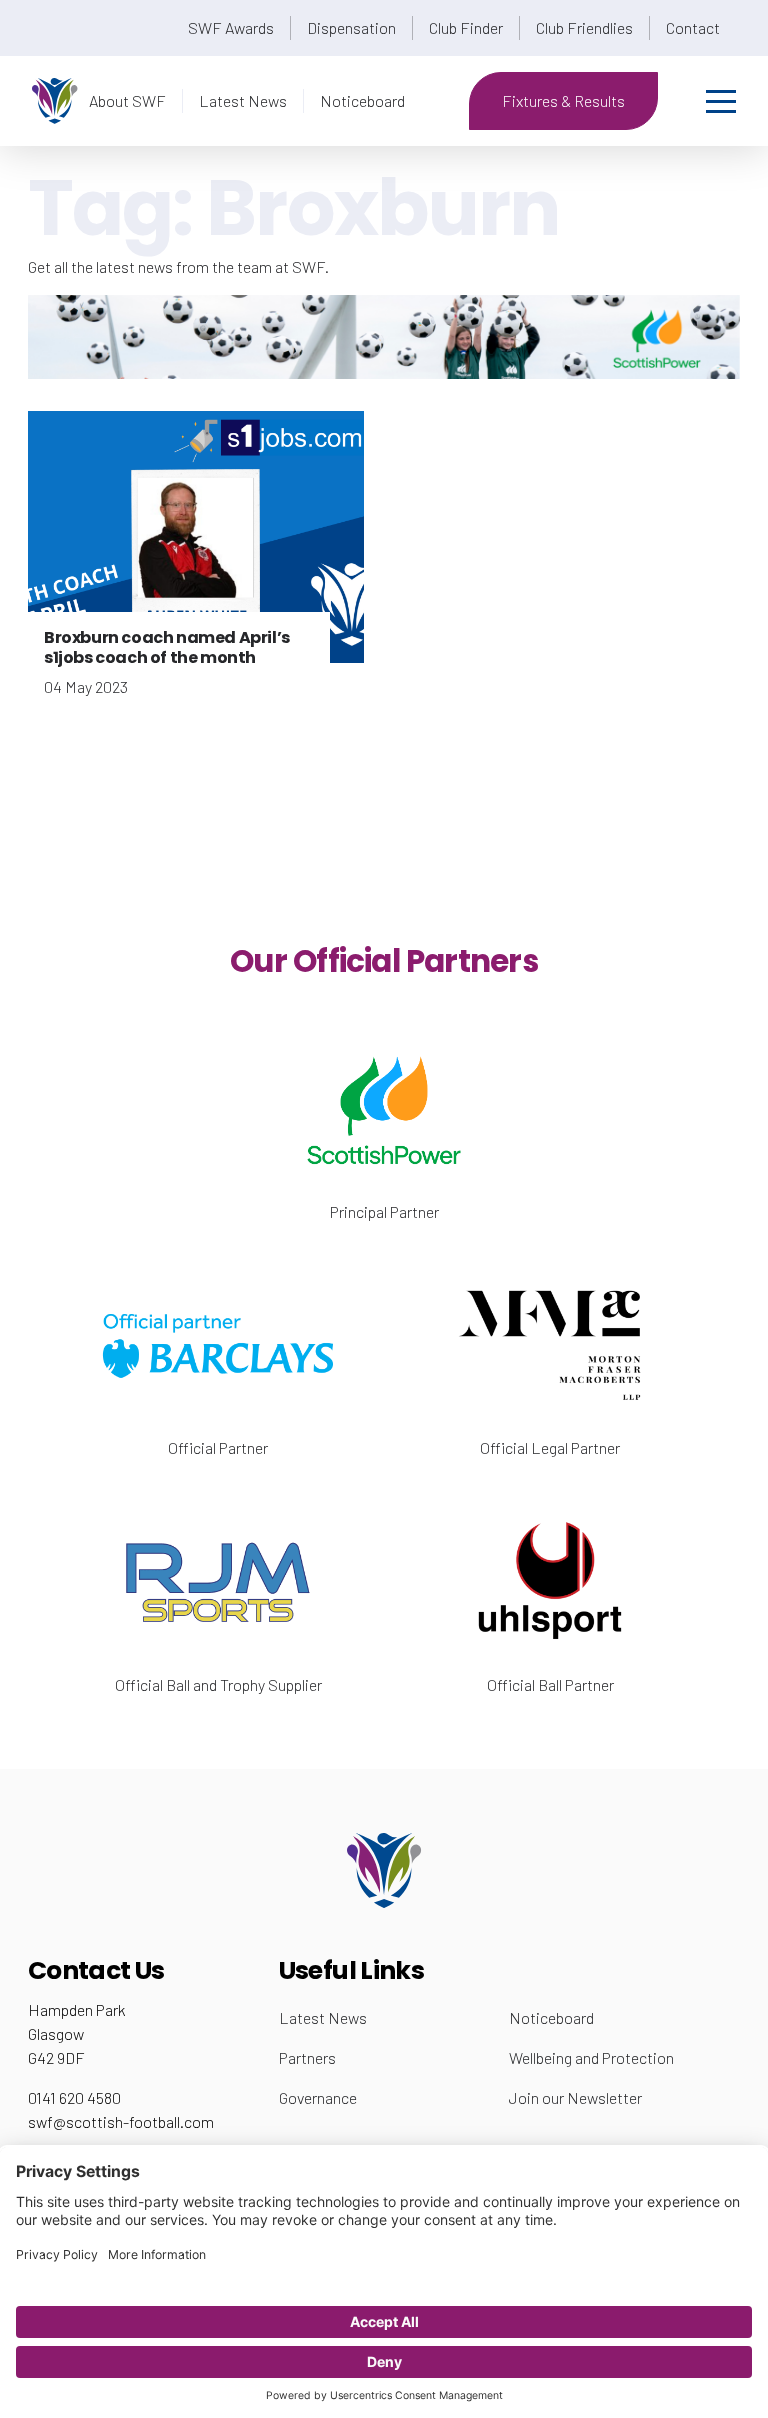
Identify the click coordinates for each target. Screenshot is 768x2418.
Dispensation (351, 27)
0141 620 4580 (74, 2097)
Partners (307, 2057)
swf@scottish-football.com (121, 2121)
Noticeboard (362, 100)
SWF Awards (231, 27)
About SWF (127, 100)
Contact (693, 27)
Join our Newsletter (575, 2097)
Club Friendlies (584, 27)
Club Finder (466, 27)
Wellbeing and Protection (591, 2057)
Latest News (243, 100)
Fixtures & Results (563, 100)
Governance (318, 2097)
